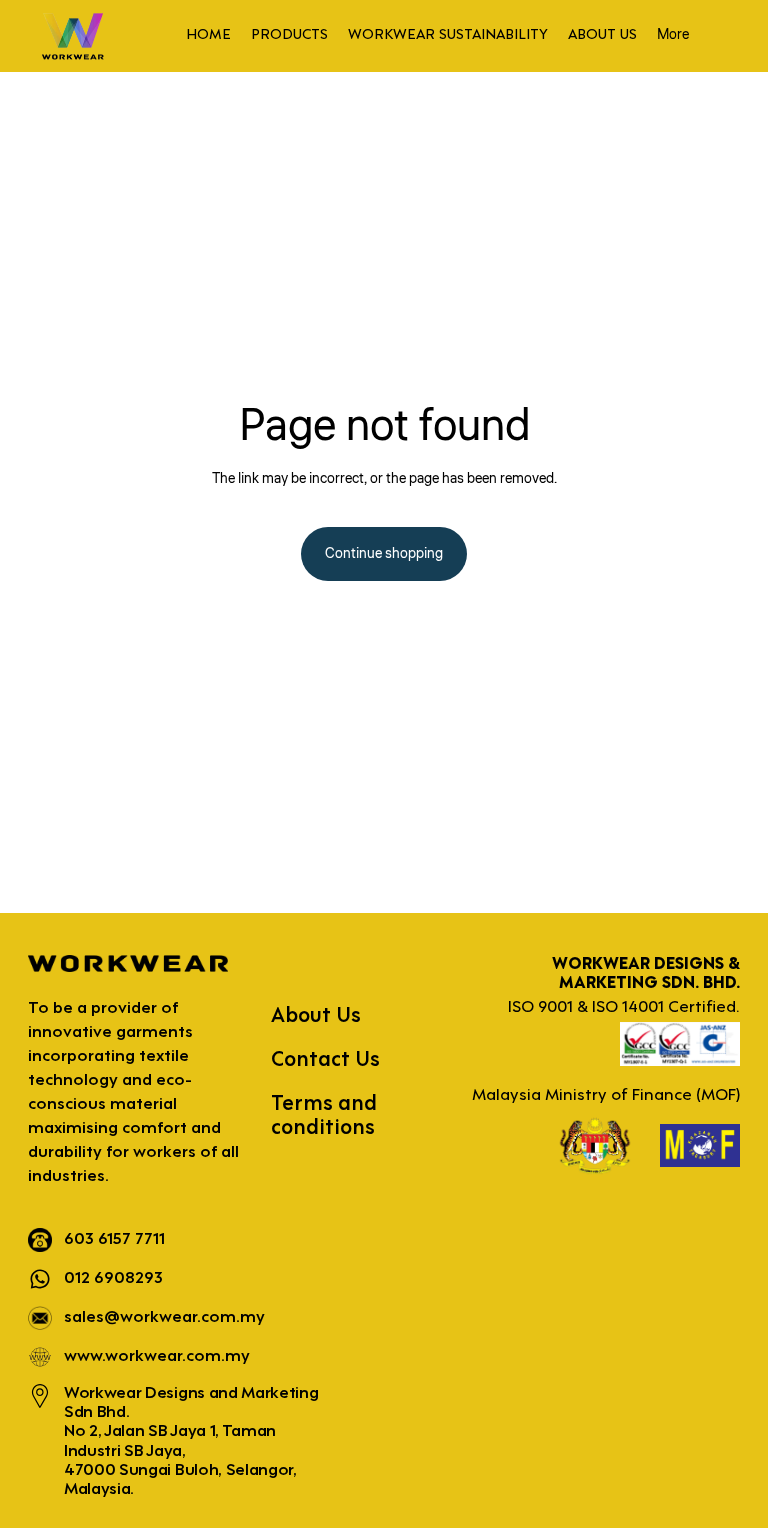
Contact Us (325, 1060)
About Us (316, 1016)
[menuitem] (208, 36)
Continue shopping (384, 554)
